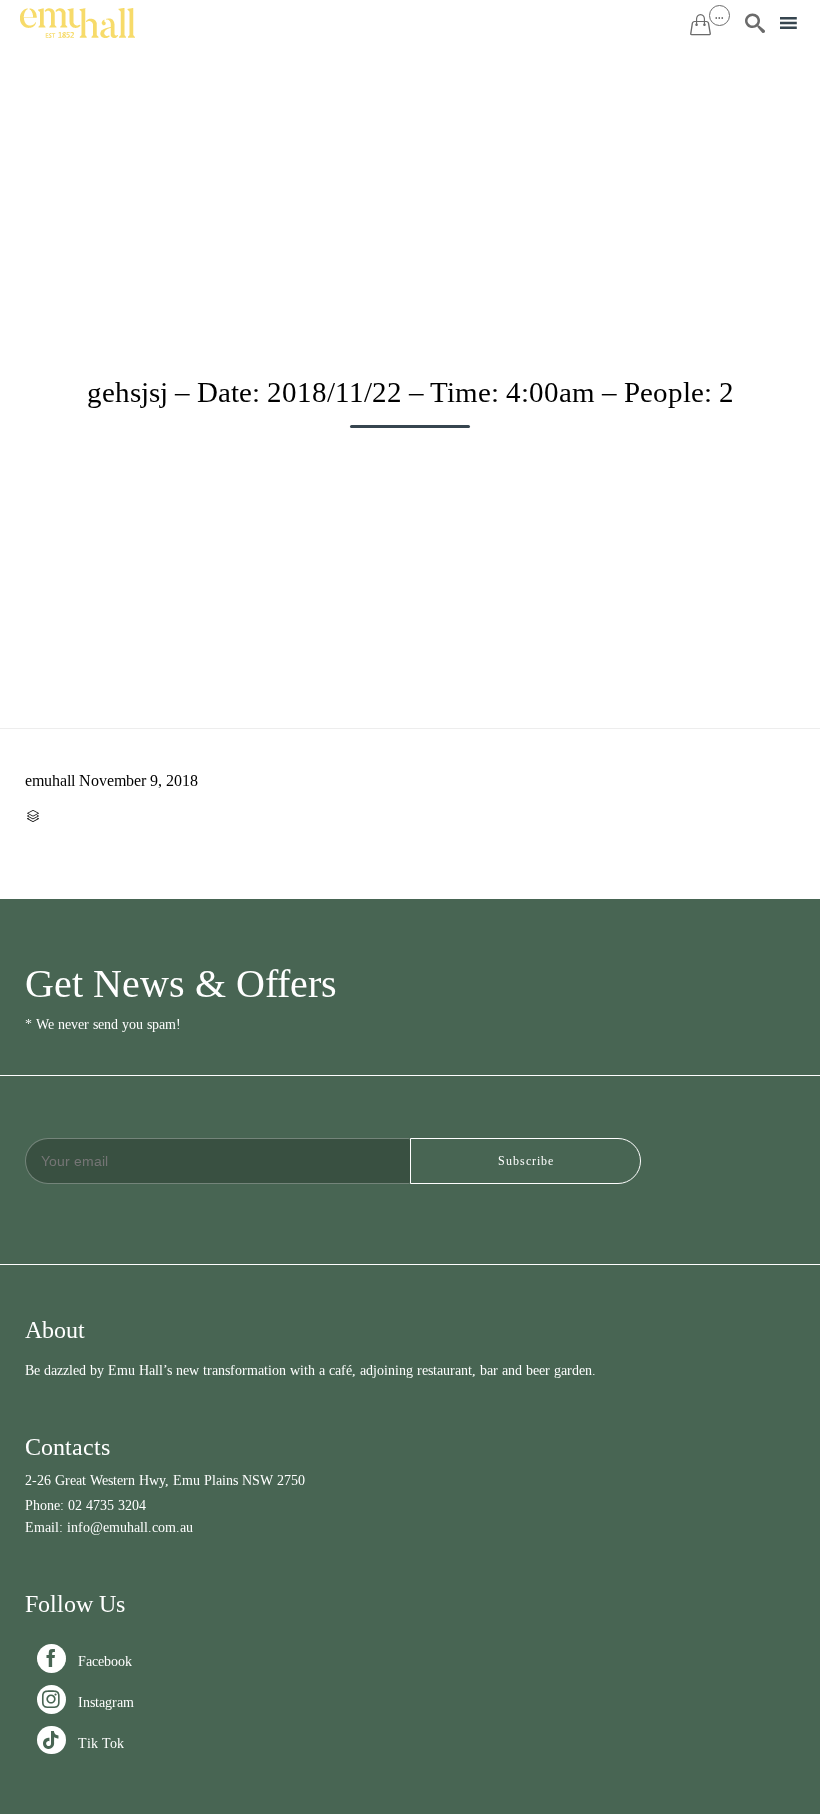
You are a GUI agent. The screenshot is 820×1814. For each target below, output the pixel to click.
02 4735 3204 (107, 1505)
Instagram (87, 1702)
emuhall (50, 780)
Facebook (86, 1661)
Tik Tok (82, 1743)
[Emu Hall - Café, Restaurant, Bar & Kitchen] (77, 23)
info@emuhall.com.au (130, 1527)
